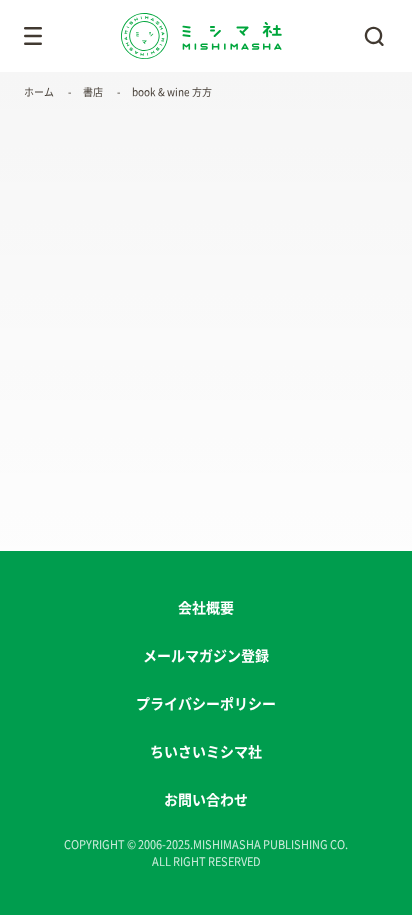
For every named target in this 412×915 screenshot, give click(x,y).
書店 (93, 92)
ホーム (39, 92)
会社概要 (206, 608)
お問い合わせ (206, 800)
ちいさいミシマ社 (206, 752)
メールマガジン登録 (206, 656)
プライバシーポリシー (206, 704)
